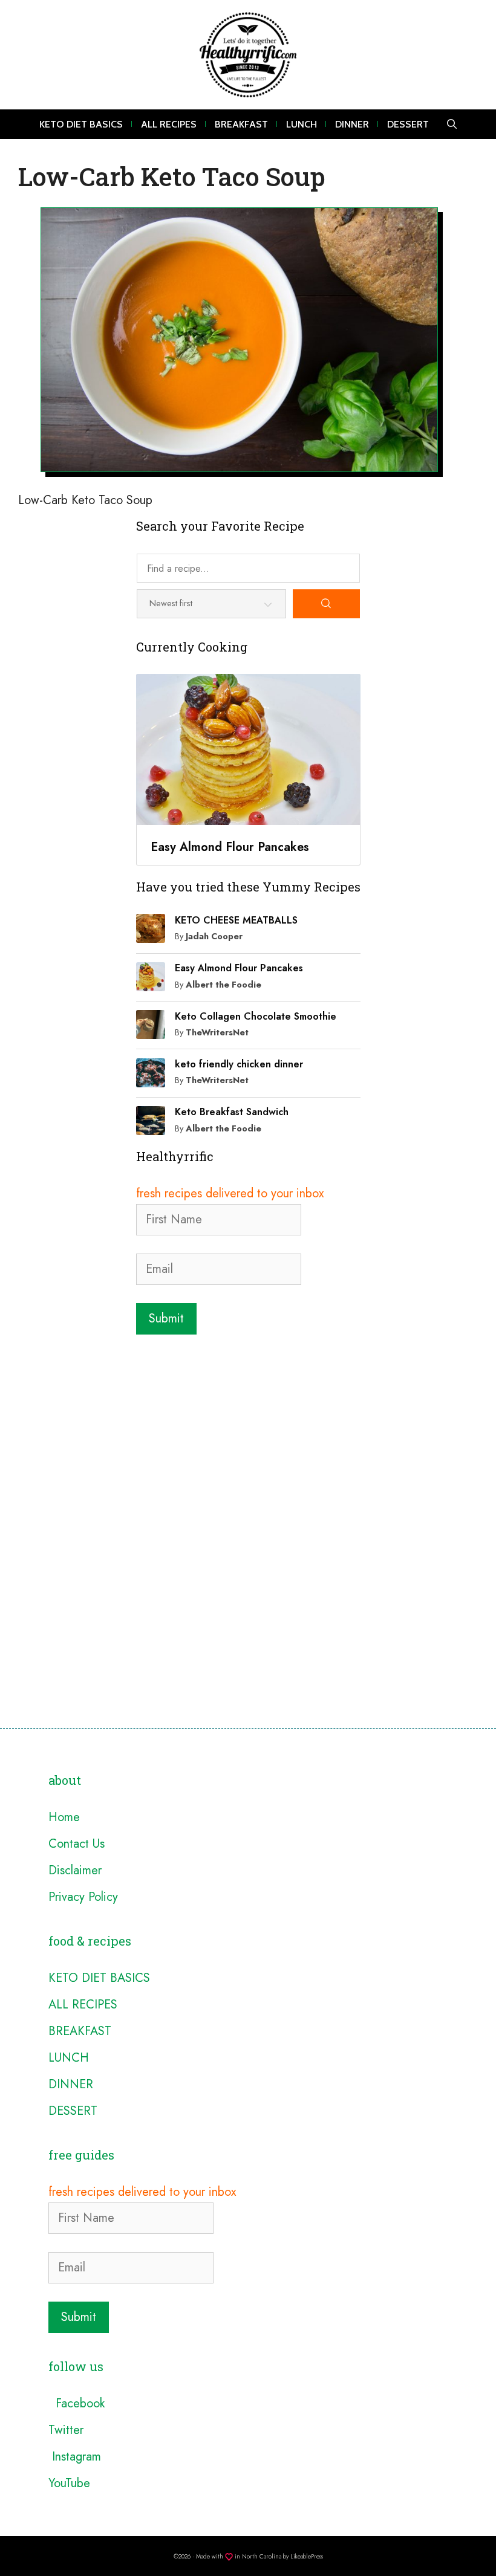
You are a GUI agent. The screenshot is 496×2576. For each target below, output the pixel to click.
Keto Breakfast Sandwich (232, 1112)
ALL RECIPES (169, 124)
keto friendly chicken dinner (239, 1064)
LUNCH (302, 124)
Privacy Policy (83, 1897)
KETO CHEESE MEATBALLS (236, 920)
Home (64, 1817)
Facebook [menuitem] (77, 2403)
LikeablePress (307, 2556)
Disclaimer (75, 1870)
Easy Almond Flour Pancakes (239, 968)
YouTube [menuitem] (69, 2483)
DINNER (352, 124)
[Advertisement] (248, 1431)
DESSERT (408, 124)
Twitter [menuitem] (66, 2430)
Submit (166, 1319)
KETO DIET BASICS (81, 124)
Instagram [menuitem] (75, 2457)
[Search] (326, 604)
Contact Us (77, 1844)
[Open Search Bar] (452, 124)
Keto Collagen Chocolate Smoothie (256, 1016)
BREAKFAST (241, 124)
